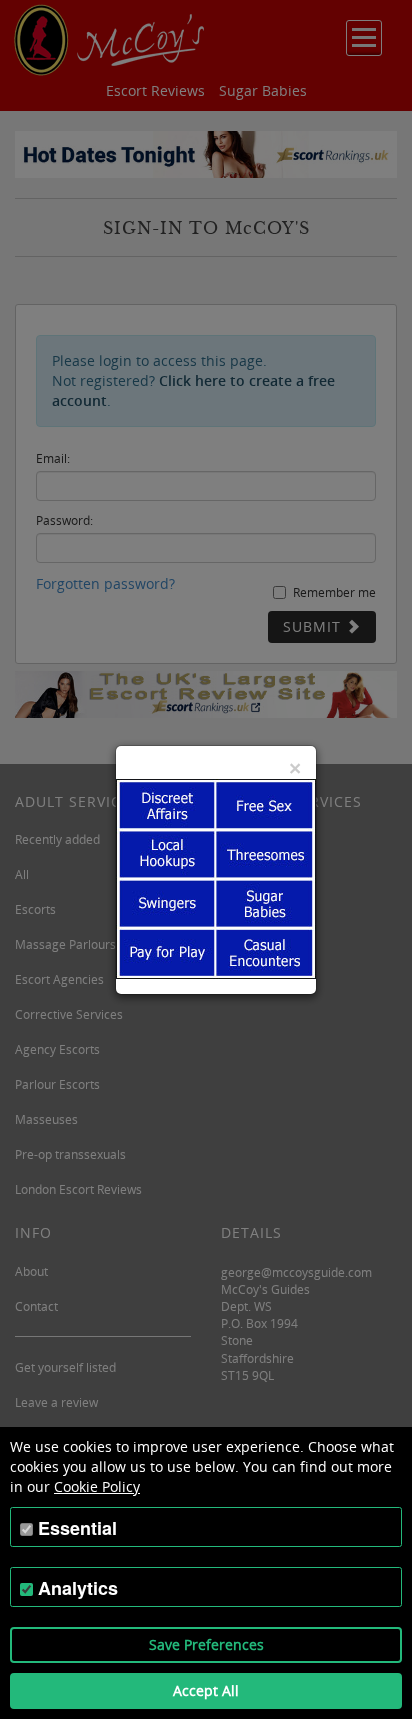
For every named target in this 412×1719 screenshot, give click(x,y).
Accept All (206, 1690)
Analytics (78, 1588)
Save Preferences (206, 1644)
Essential (77, 1528)
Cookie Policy (97, 1486)
